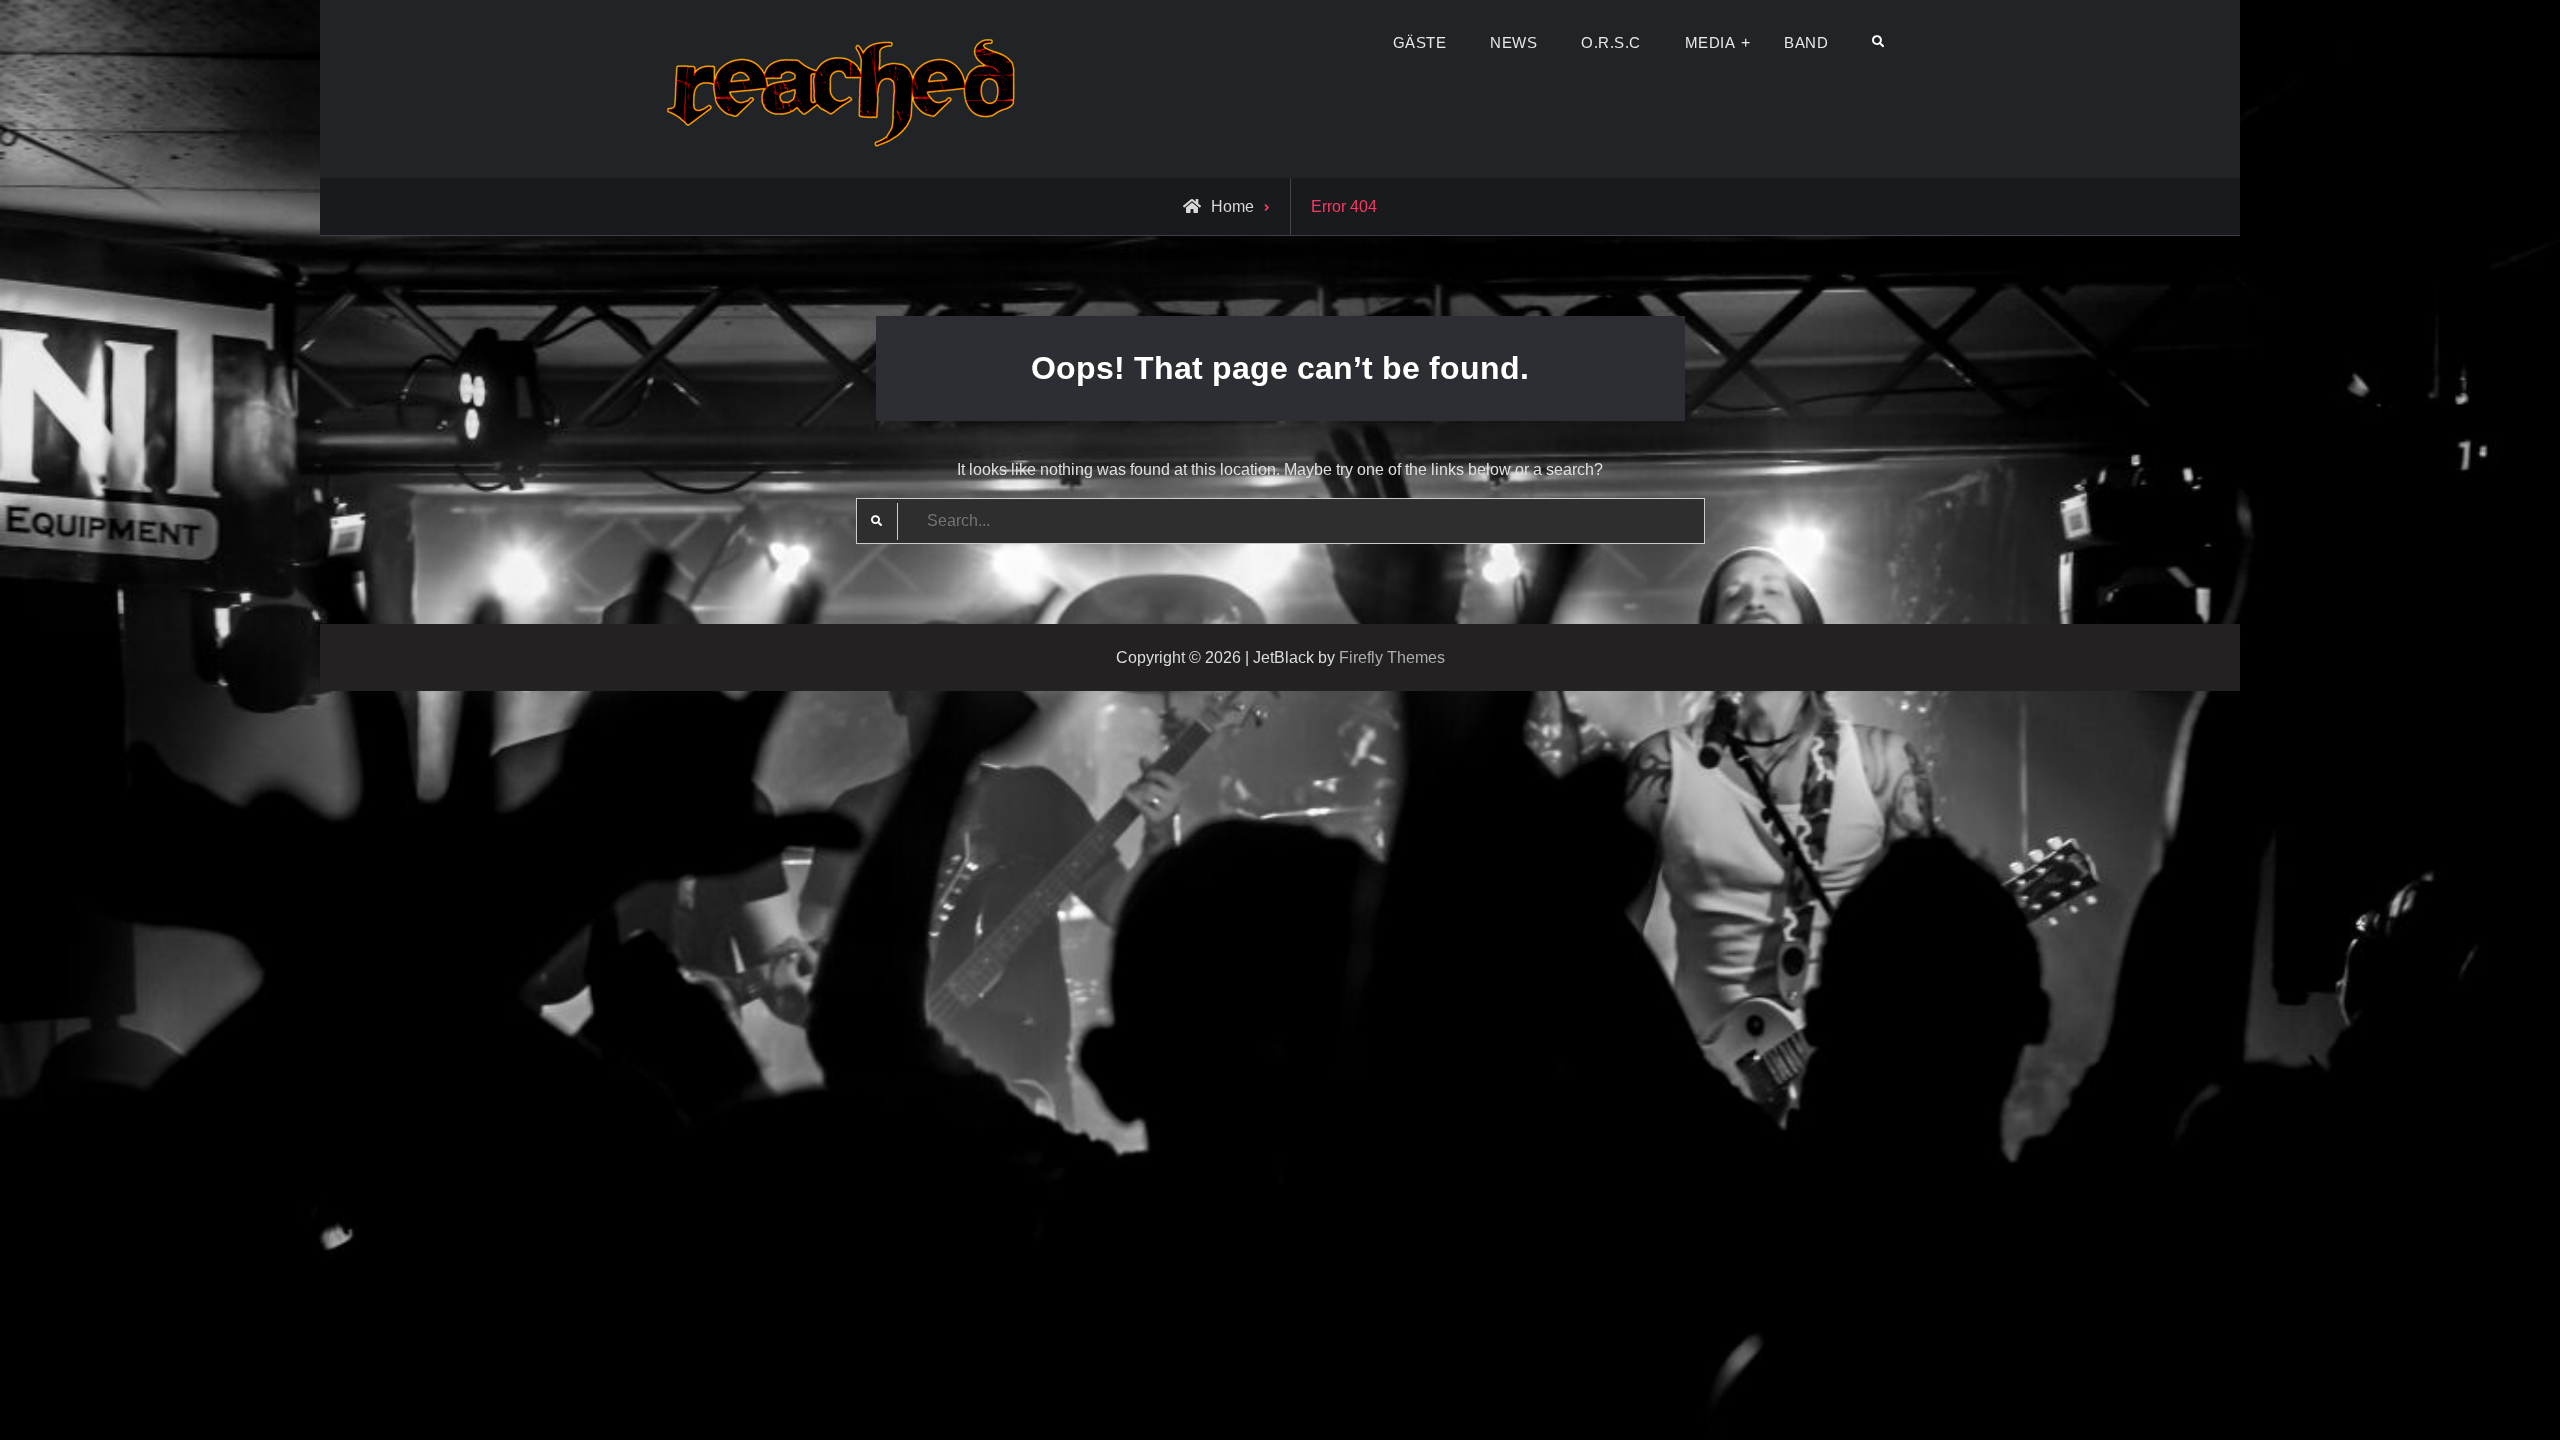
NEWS (1513, 42)
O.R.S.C (1611, 42)
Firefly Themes (1392, 657)
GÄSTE (1420, 42)
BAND (1806, 42)
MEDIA (1710, 42)
